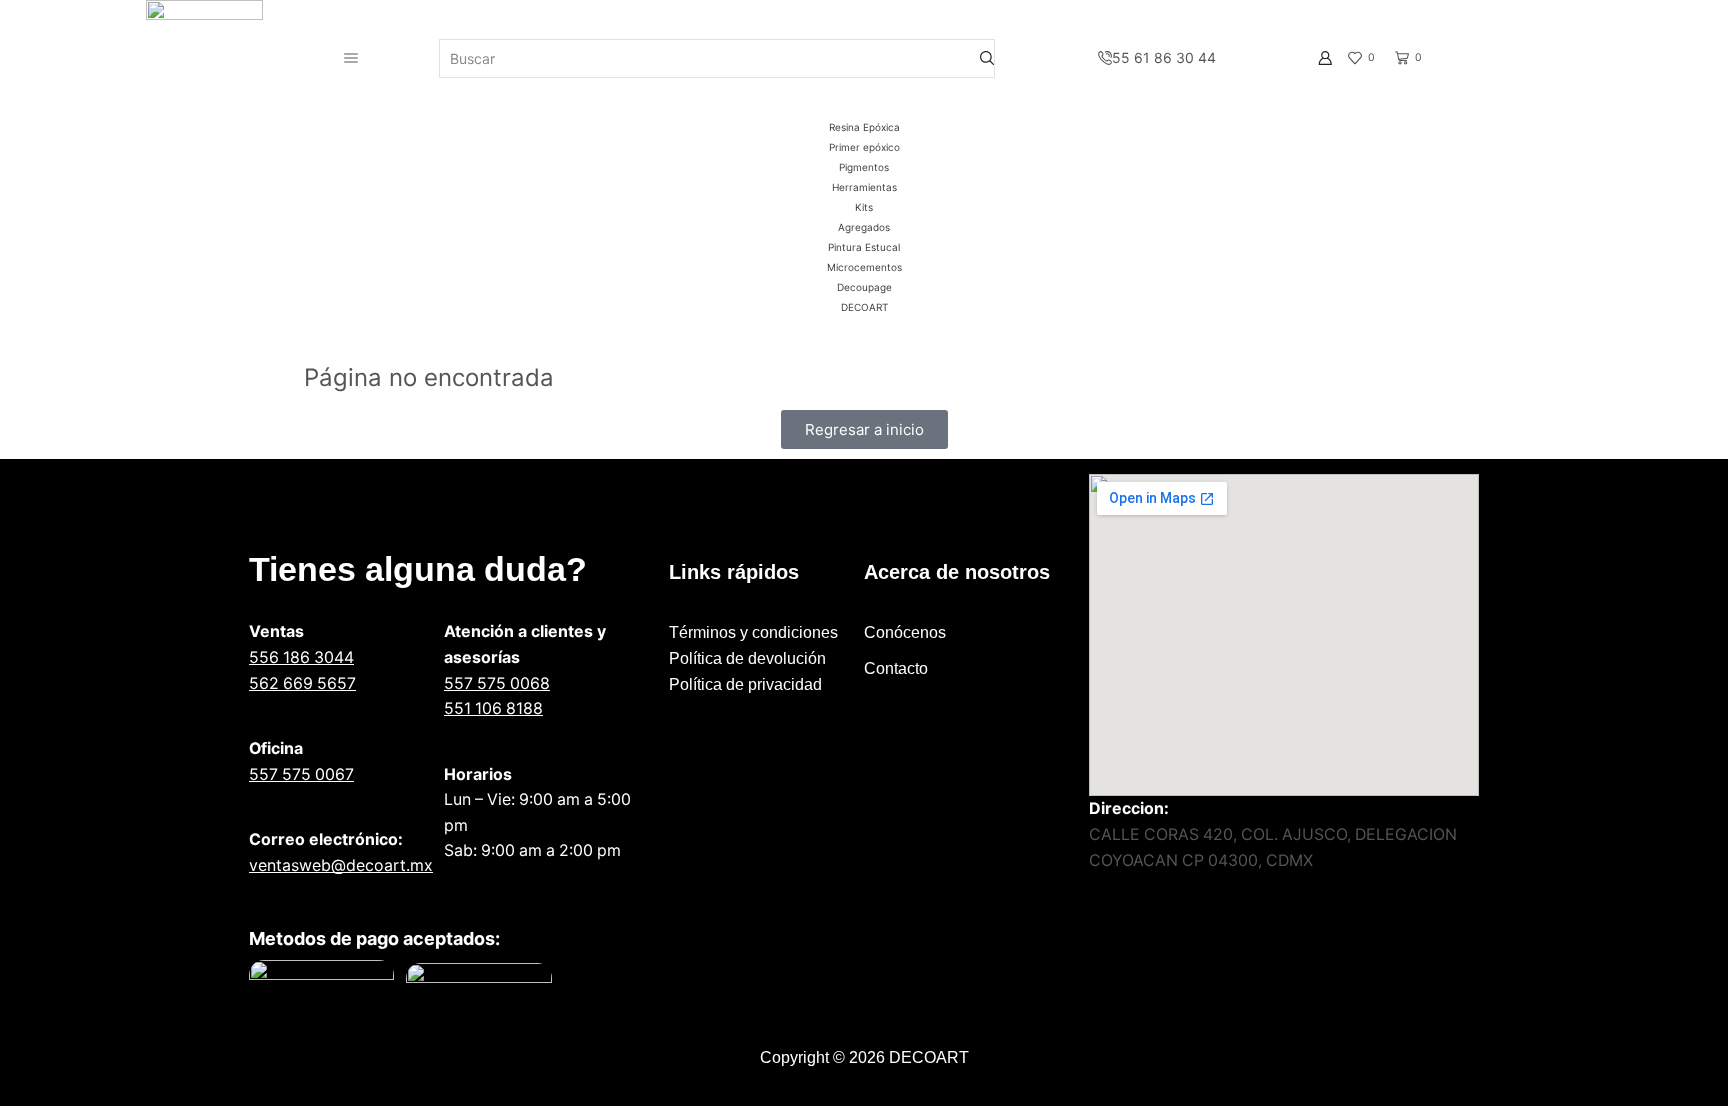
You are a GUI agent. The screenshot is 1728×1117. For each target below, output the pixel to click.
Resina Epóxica (864, 127)
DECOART (864, 307)
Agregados (864, 227)
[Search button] (987, 58)
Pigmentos (864, 167)
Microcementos (864, 267)
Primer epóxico (864, 147)
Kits (864, 207)
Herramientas (864, 187)
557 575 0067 (301, 774)
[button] (864, 429)
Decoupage (864, 287)
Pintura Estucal (864, 247)
